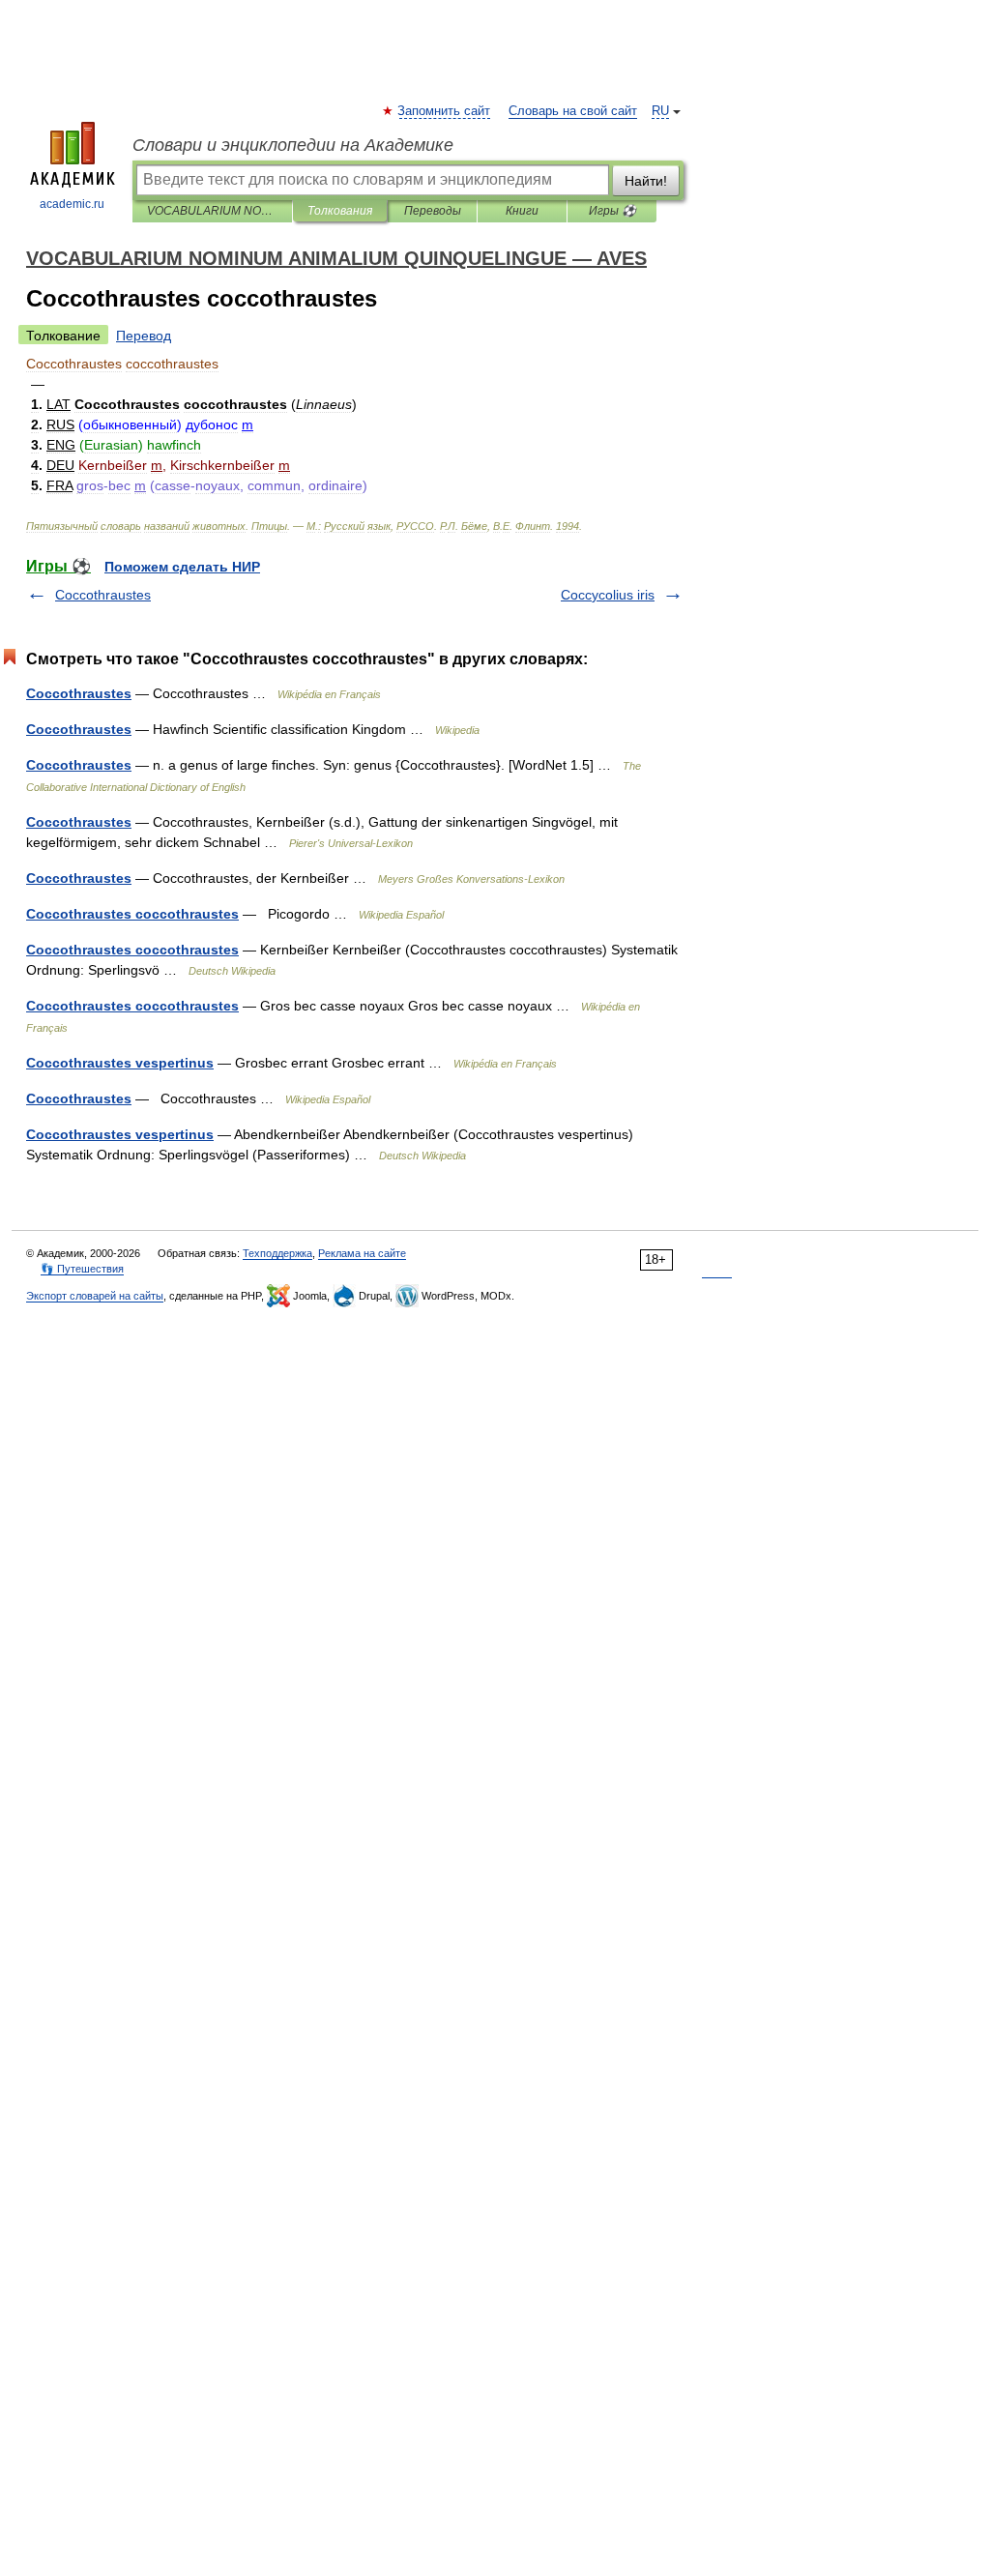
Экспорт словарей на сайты (95, 1296)
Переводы (433, 211)
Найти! (646, 181)
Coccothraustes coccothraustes (132, 914)
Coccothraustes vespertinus (120, 1063)
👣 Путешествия (82, 1269)
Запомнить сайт (445, 111)
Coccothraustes (103, 595)
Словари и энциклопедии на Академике (293, 145)
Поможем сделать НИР (182, 567)
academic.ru (72, 204)
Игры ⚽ (612, 211)
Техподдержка (277, 1253)
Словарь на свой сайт (573, 111)
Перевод (144, 336)
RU (660, 111)
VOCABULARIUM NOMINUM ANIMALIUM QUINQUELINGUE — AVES (212, 211)
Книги (522, 211)
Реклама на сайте (362, 1253)
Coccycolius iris (608, 595)
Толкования (340, 211)
